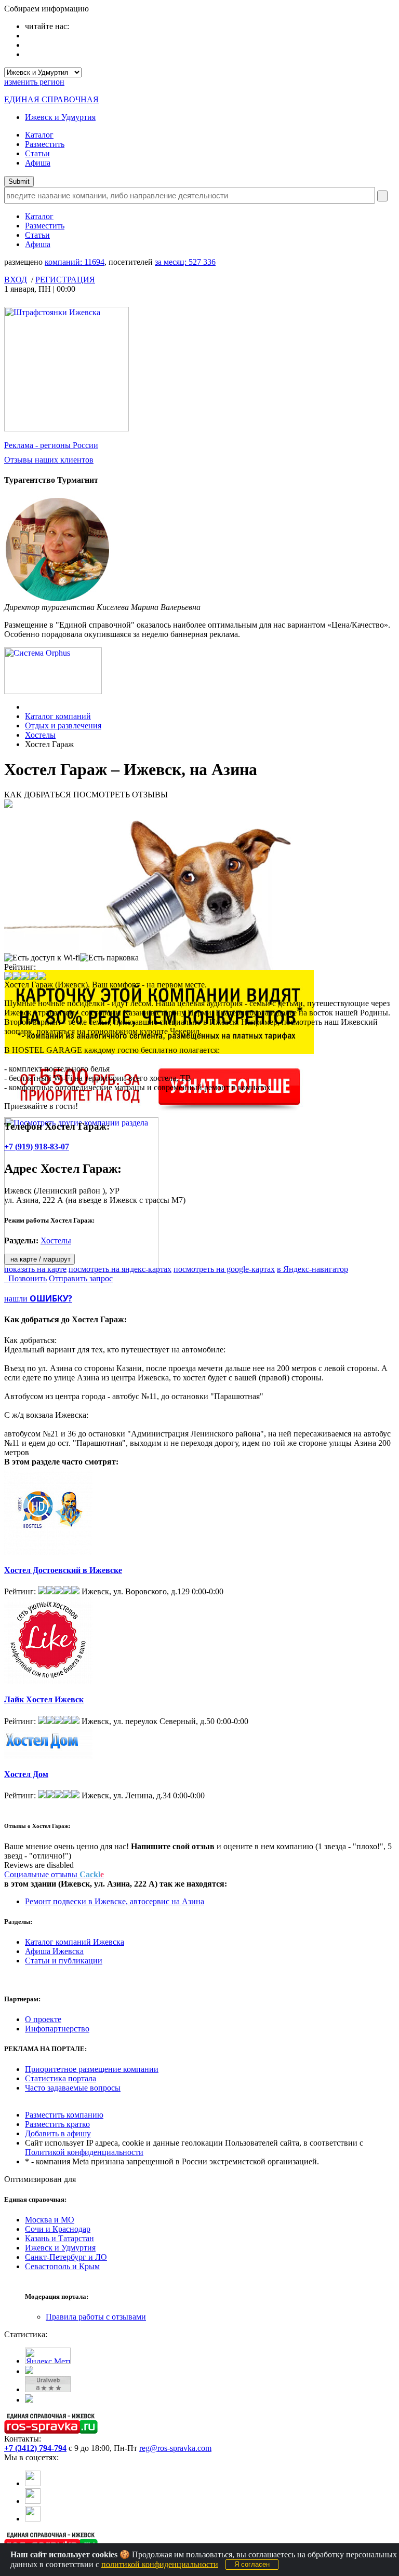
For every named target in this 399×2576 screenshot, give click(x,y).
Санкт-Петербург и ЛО (66, 2257)
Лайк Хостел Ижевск (44, 1699)
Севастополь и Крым (62, 2266)
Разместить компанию (64, 2115)
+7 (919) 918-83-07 (37, 1147)
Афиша (38, 163)
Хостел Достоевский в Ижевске (63, 1570)
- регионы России (51, 445)
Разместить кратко (57, 2124)
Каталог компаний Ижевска (75, 1942)
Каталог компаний (58, 716)
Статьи (37, 153)
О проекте (43, 2019)
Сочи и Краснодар (58, 2229)
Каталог (39, 135)
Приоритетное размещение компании (92, 2069)
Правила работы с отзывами (96, 2317)
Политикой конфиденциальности (84, 2152)
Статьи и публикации (64, 1961)
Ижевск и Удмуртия (60, 117)
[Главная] (28, 707)
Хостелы (40, 735)
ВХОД (16, 280)
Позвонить (25, 1278)
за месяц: (185, 262)
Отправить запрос (81, 1278)
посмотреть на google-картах (224, 1269)
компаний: (75, 262)
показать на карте (35, 1269)
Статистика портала (61, 2078)
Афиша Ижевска (54, 1951)
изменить (34, 82)
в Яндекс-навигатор (312, 1269)
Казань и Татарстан (59, 2238)
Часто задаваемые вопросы (73, 2088)
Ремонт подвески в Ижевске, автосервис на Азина (115, 1901)
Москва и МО (50, 2220)
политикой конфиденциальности (160, 2564)
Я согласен (252, 2564)
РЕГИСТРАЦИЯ (65, 280)
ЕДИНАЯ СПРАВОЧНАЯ (51, 99)
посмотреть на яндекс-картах (120, 1269)
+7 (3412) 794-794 (35, 2448)
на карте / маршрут (39, 1259)
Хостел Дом (26, 1774)
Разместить (45, 144)
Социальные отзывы (54, 1874)
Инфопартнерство (57, 2029)
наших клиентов (49, 460)
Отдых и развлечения (63, 726)
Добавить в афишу (58, 2133)
